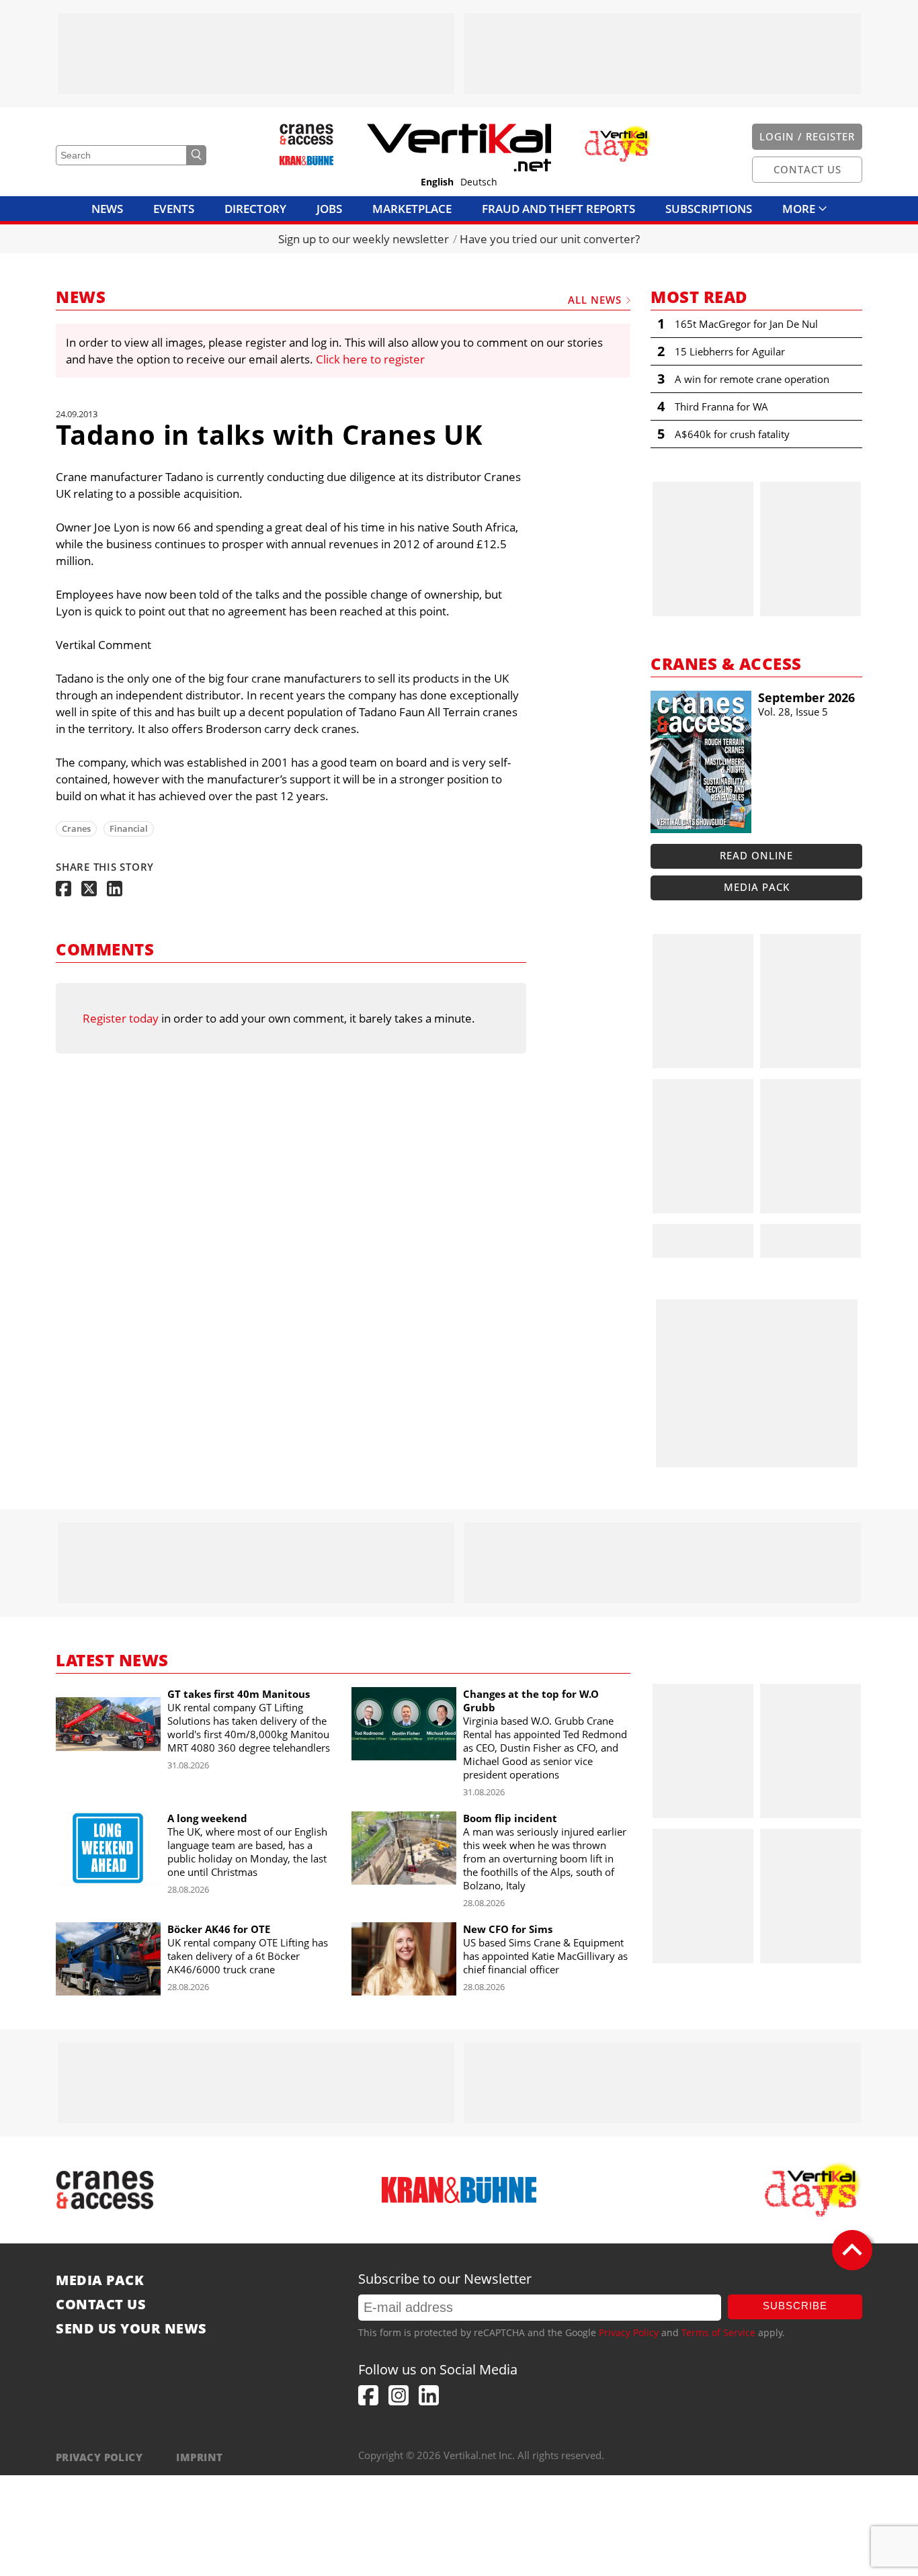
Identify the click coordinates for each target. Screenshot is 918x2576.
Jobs (329, 209)
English (437, 182)
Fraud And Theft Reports (558, 209)
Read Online (756, 855)
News (107, 209)
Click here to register (370, 359)
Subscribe (795, 2306)
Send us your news (131, 2329)
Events (174, 209)
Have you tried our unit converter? (550, 239)
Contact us (101, 2305)
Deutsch (479, 182)
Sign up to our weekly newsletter (364, 239)
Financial (129, 828)
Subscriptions (709, 209)
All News (595, 300)
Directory (255, 209)
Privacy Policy (629, 2332)
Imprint (199, 2457)
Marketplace (412, 209)
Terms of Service (718, 2332)
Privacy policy (99, 2457)
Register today (121, 1018)
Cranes (76, 828)
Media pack (757, 887)
